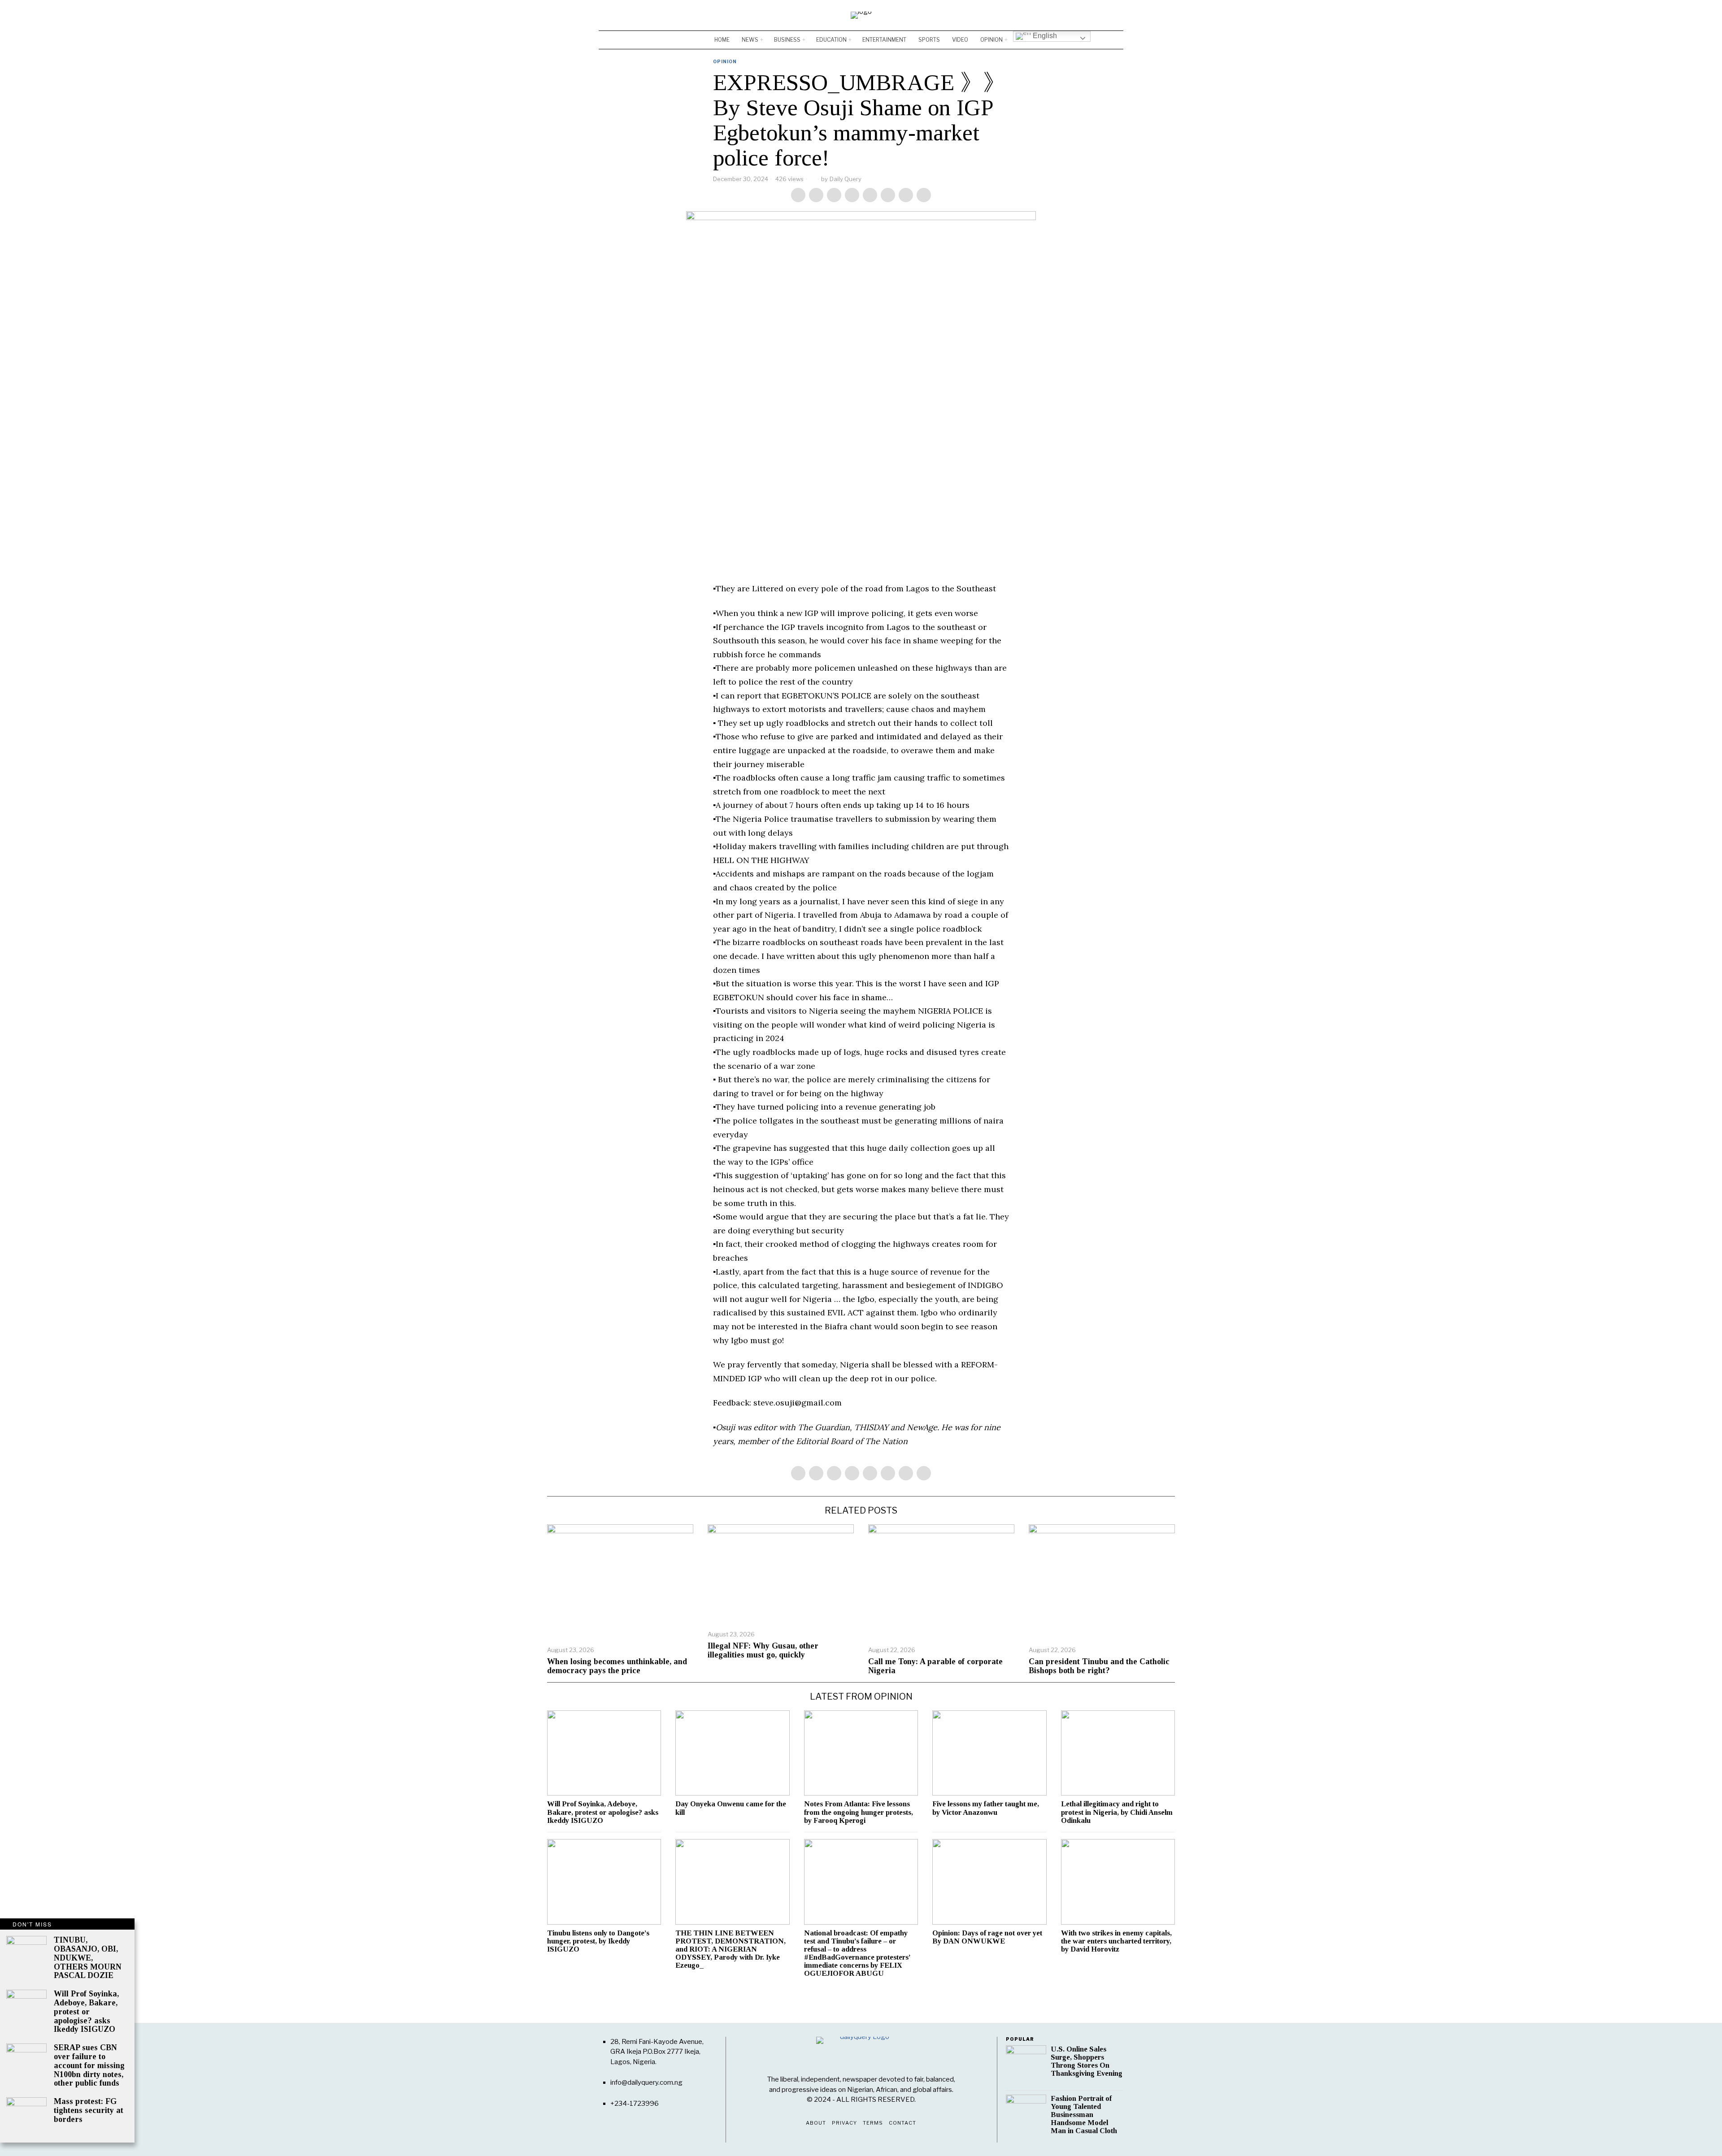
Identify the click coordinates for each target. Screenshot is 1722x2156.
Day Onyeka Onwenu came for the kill (731, 1808)
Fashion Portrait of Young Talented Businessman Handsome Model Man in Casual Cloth (1084, 2115)
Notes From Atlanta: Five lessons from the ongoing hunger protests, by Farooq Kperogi (859, 1812)
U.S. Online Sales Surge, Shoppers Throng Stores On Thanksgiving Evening (1087, 2061)
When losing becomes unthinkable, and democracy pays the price (617, 1666)
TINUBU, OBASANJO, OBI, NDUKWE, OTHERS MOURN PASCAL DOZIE (88, 1958)
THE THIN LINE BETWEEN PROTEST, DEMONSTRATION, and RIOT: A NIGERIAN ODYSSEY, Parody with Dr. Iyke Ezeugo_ (731, 1950)
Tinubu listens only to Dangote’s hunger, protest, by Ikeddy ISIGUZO (598, 1941)
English (1044, 36)
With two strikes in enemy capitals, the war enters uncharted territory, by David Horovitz (1116, 1941)
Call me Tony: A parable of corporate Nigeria (935, 1666)
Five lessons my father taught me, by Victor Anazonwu (986, 1808)
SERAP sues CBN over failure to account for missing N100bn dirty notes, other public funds (89, 2065)
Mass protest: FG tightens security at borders (89, 2110)
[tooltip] (1090, 15)
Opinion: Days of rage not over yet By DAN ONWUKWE (987, 1937)
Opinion (725, 61)
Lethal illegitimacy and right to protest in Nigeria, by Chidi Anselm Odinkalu (1117, 1812)
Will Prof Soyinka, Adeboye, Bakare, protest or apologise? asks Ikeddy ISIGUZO (603, 1812)
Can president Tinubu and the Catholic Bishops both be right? (1099, 1666)
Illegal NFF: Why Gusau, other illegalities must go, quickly (763, 1651)
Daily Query (846, 179)
